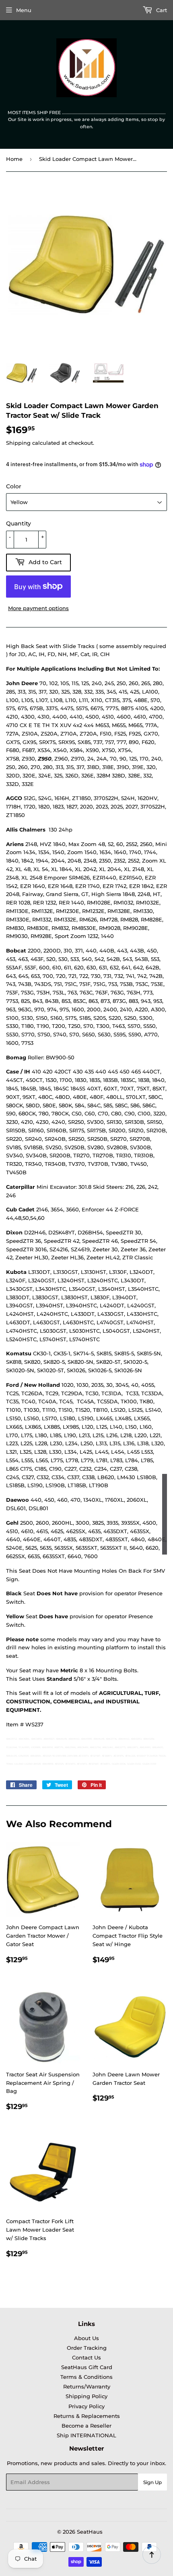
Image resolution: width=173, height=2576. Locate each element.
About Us (86, 2338)
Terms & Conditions (86, 2377)
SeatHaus (90, 2532)
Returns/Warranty (87, 2386)
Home (14, 159)
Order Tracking (87, 2348)
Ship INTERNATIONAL (86, 2435)
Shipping (18, 443)
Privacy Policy (86, 2406)
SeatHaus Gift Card (87, 2367)
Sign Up (152, 2482)
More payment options (38, 608)
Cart (161, 10)
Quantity (19, 523)
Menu (24, 10)
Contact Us (86, 2357)
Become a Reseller (86, 2426)
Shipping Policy (86, 2396)
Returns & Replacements (87, 2416)
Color (14, 486)
